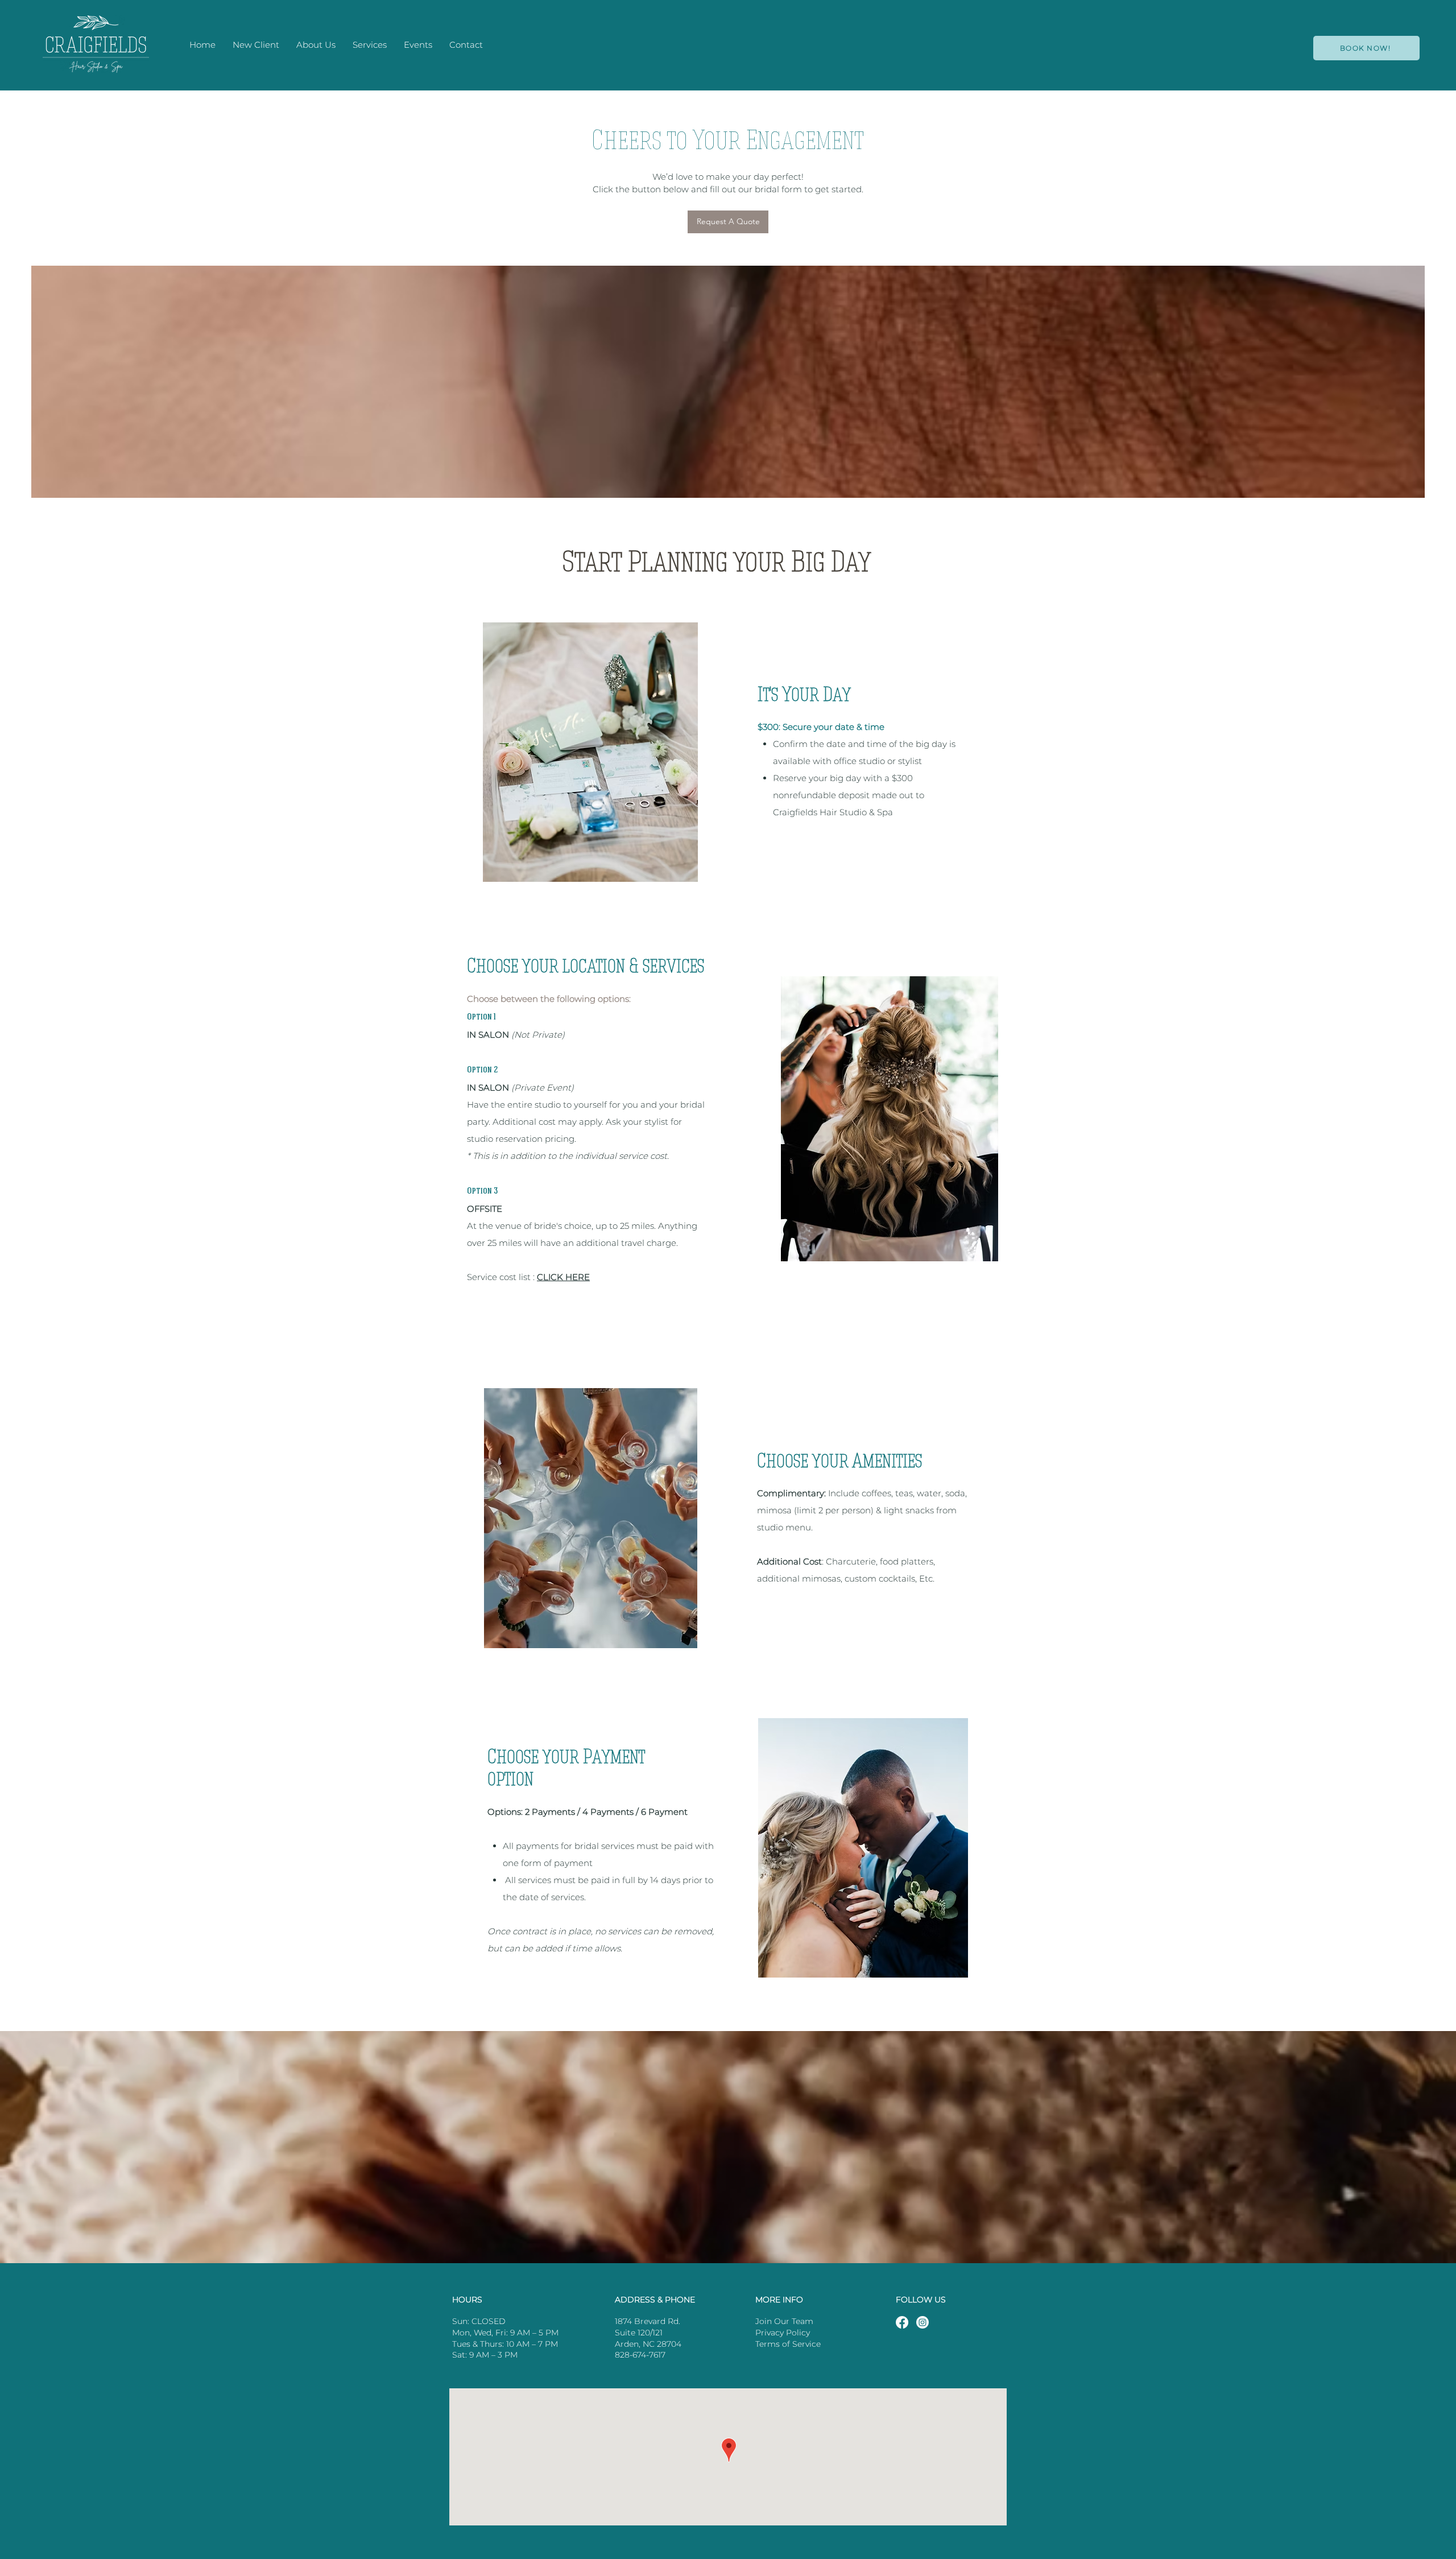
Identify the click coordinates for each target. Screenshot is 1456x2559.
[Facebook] (902, 2322)
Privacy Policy (783, 2333)
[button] (370, 45)
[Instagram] (923, 2322)
